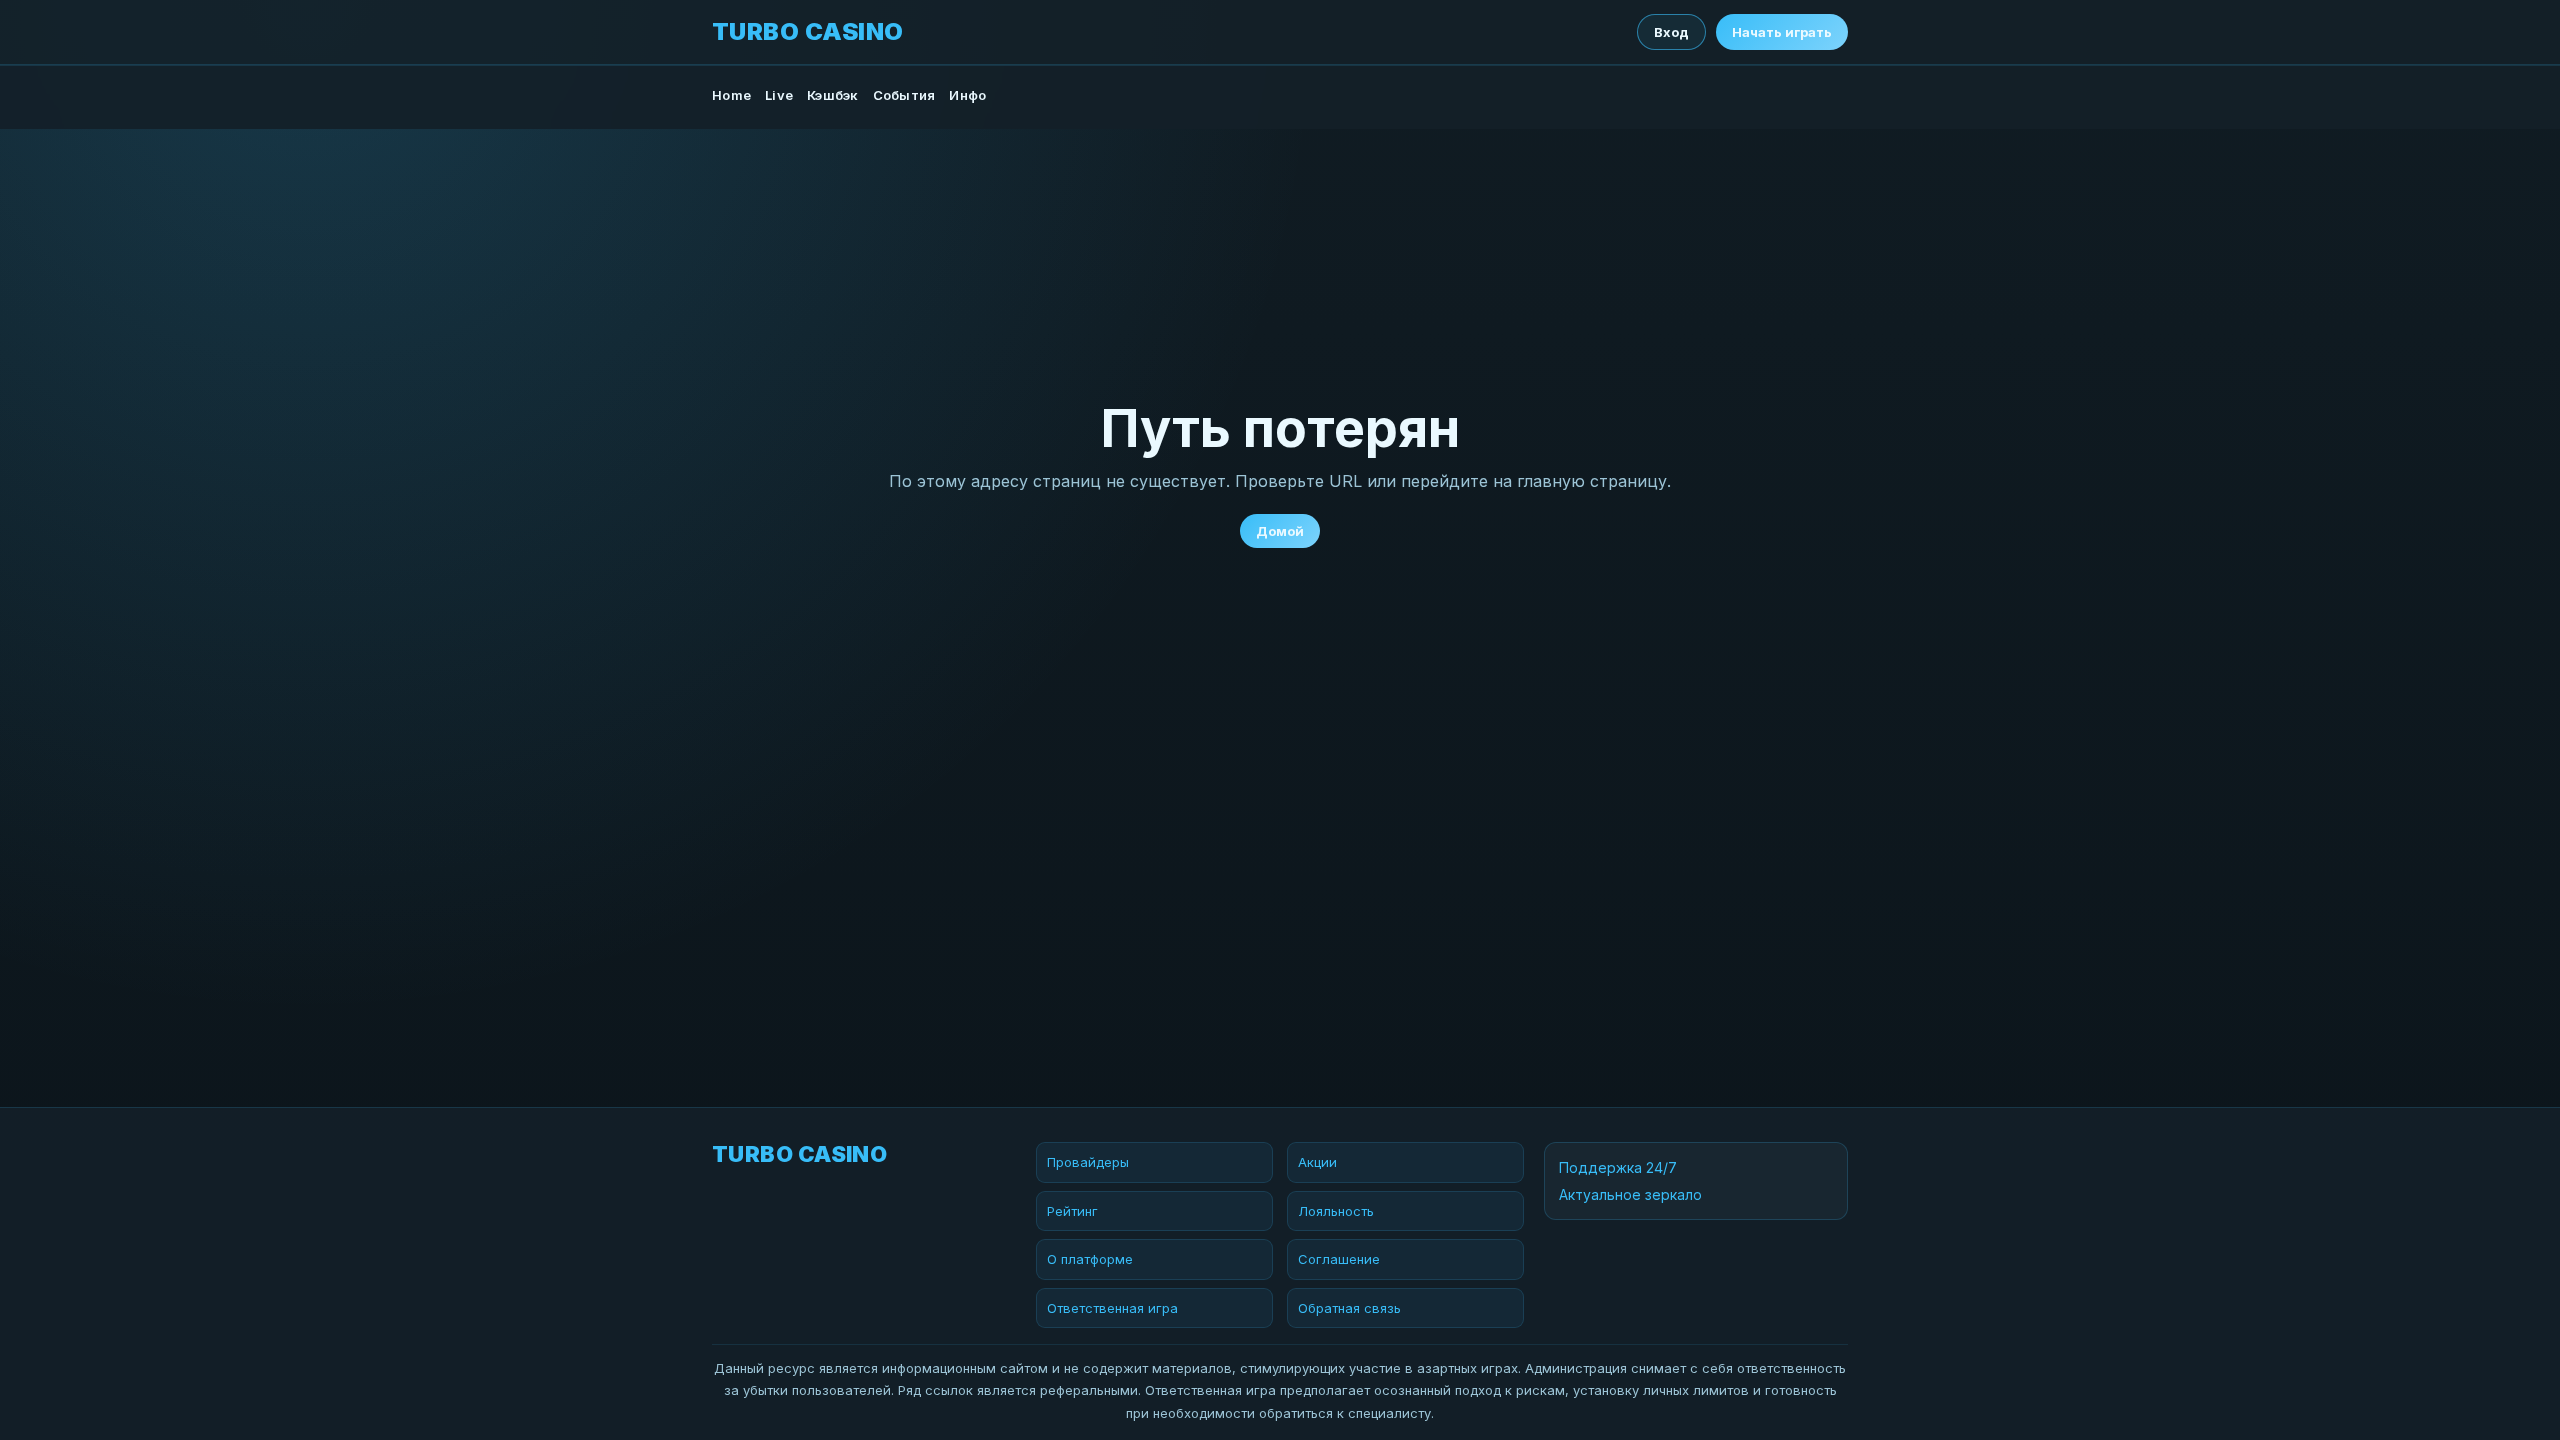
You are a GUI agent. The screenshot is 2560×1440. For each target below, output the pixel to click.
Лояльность (1336, 1211)
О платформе (1090, 1259)
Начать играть (1782, 32)
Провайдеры (1088, 1162)
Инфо (967, 95)
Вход (1671, 32)
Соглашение (1339, 1259)
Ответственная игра (1112, 1308)
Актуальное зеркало (1630, 1194)
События (904, 95)
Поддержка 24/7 (1618, 1167)
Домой (1280, 531)
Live (779, 95)
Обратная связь (1349, 1308)
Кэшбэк (833, 95)
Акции (1317, 1162)
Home (731, 95)
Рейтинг (1072, 1211)
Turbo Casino (808, 32)
